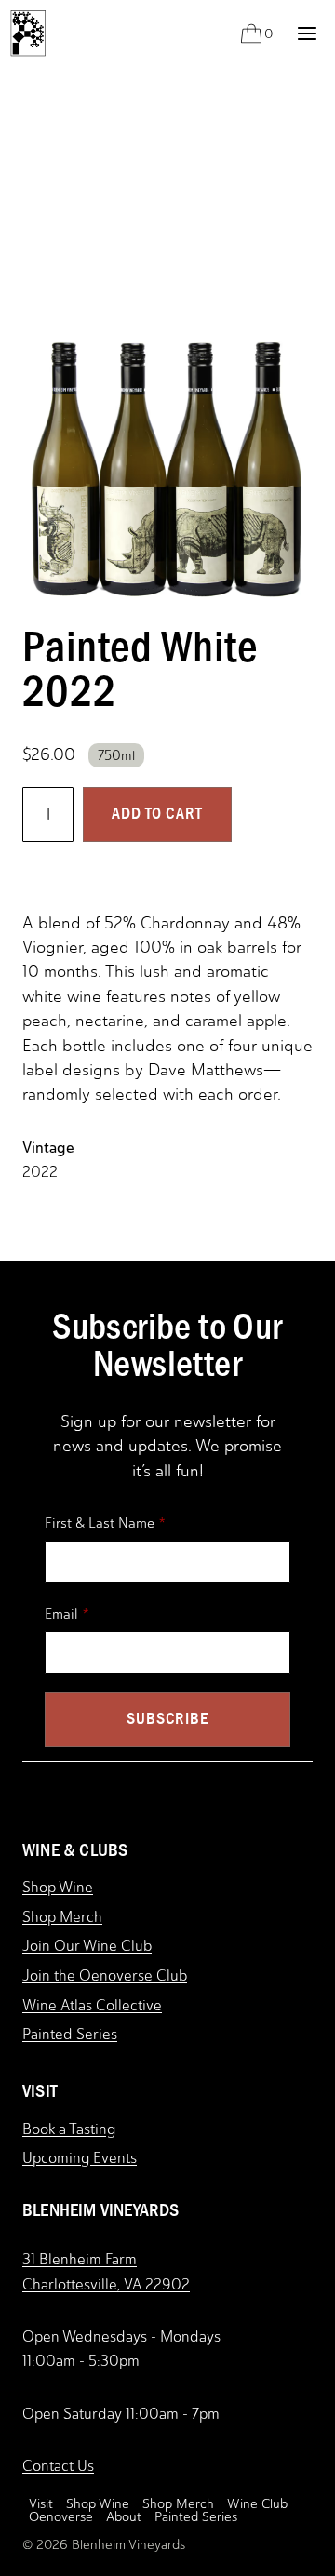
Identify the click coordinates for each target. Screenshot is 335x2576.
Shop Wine (58, 1887)
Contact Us (58, 2466)
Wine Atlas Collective (92, 2005)
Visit (41, 2504)
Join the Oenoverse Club (105, 1975)
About (124, 2517)
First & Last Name (100, 1523)
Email (61, 1614)
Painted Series (70, 2034)
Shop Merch (62, 1917)
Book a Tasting (69, 2129)
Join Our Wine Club (87, 1946)
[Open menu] (307, 33)
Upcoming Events (80, 2158)
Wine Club (257, 2504)
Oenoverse (61, 2517)
